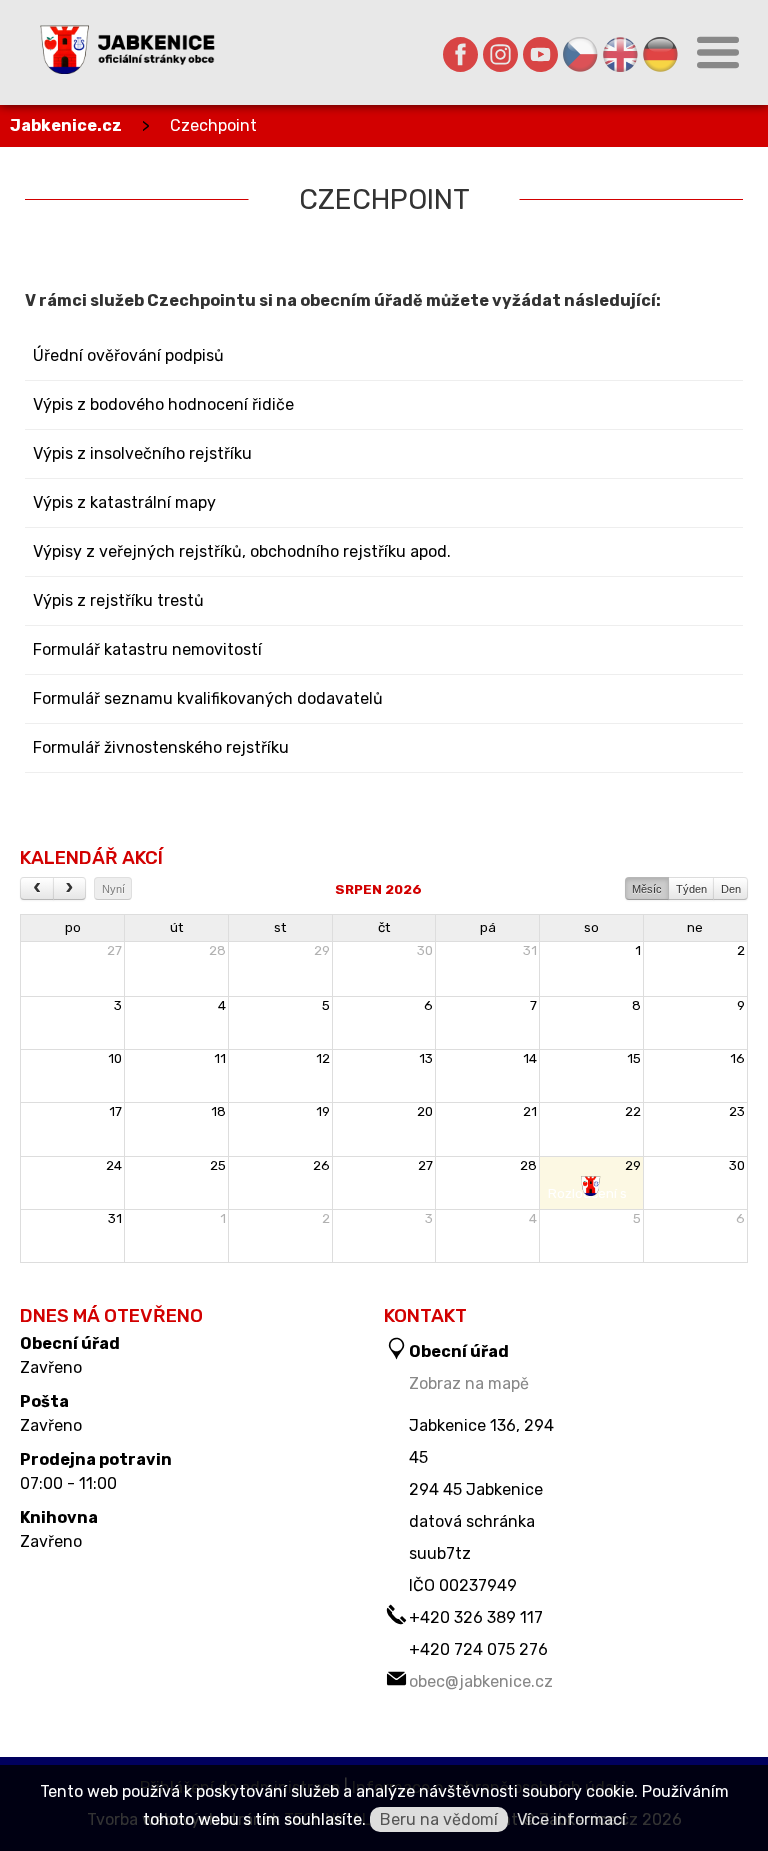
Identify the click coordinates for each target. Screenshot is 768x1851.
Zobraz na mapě (469, 1383)
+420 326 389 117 (476, 1617)
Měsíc (647, 889)
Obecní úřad (70, 1344)
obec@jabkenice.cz (481, 1681)
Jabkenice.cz (66, 125)
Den (731, 889)
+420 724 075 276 (478, 1649)
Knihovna (59, 1518)
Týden (691, 889)
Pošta (44, 1402)
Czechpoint (213, 125)
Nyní (113, 889)
